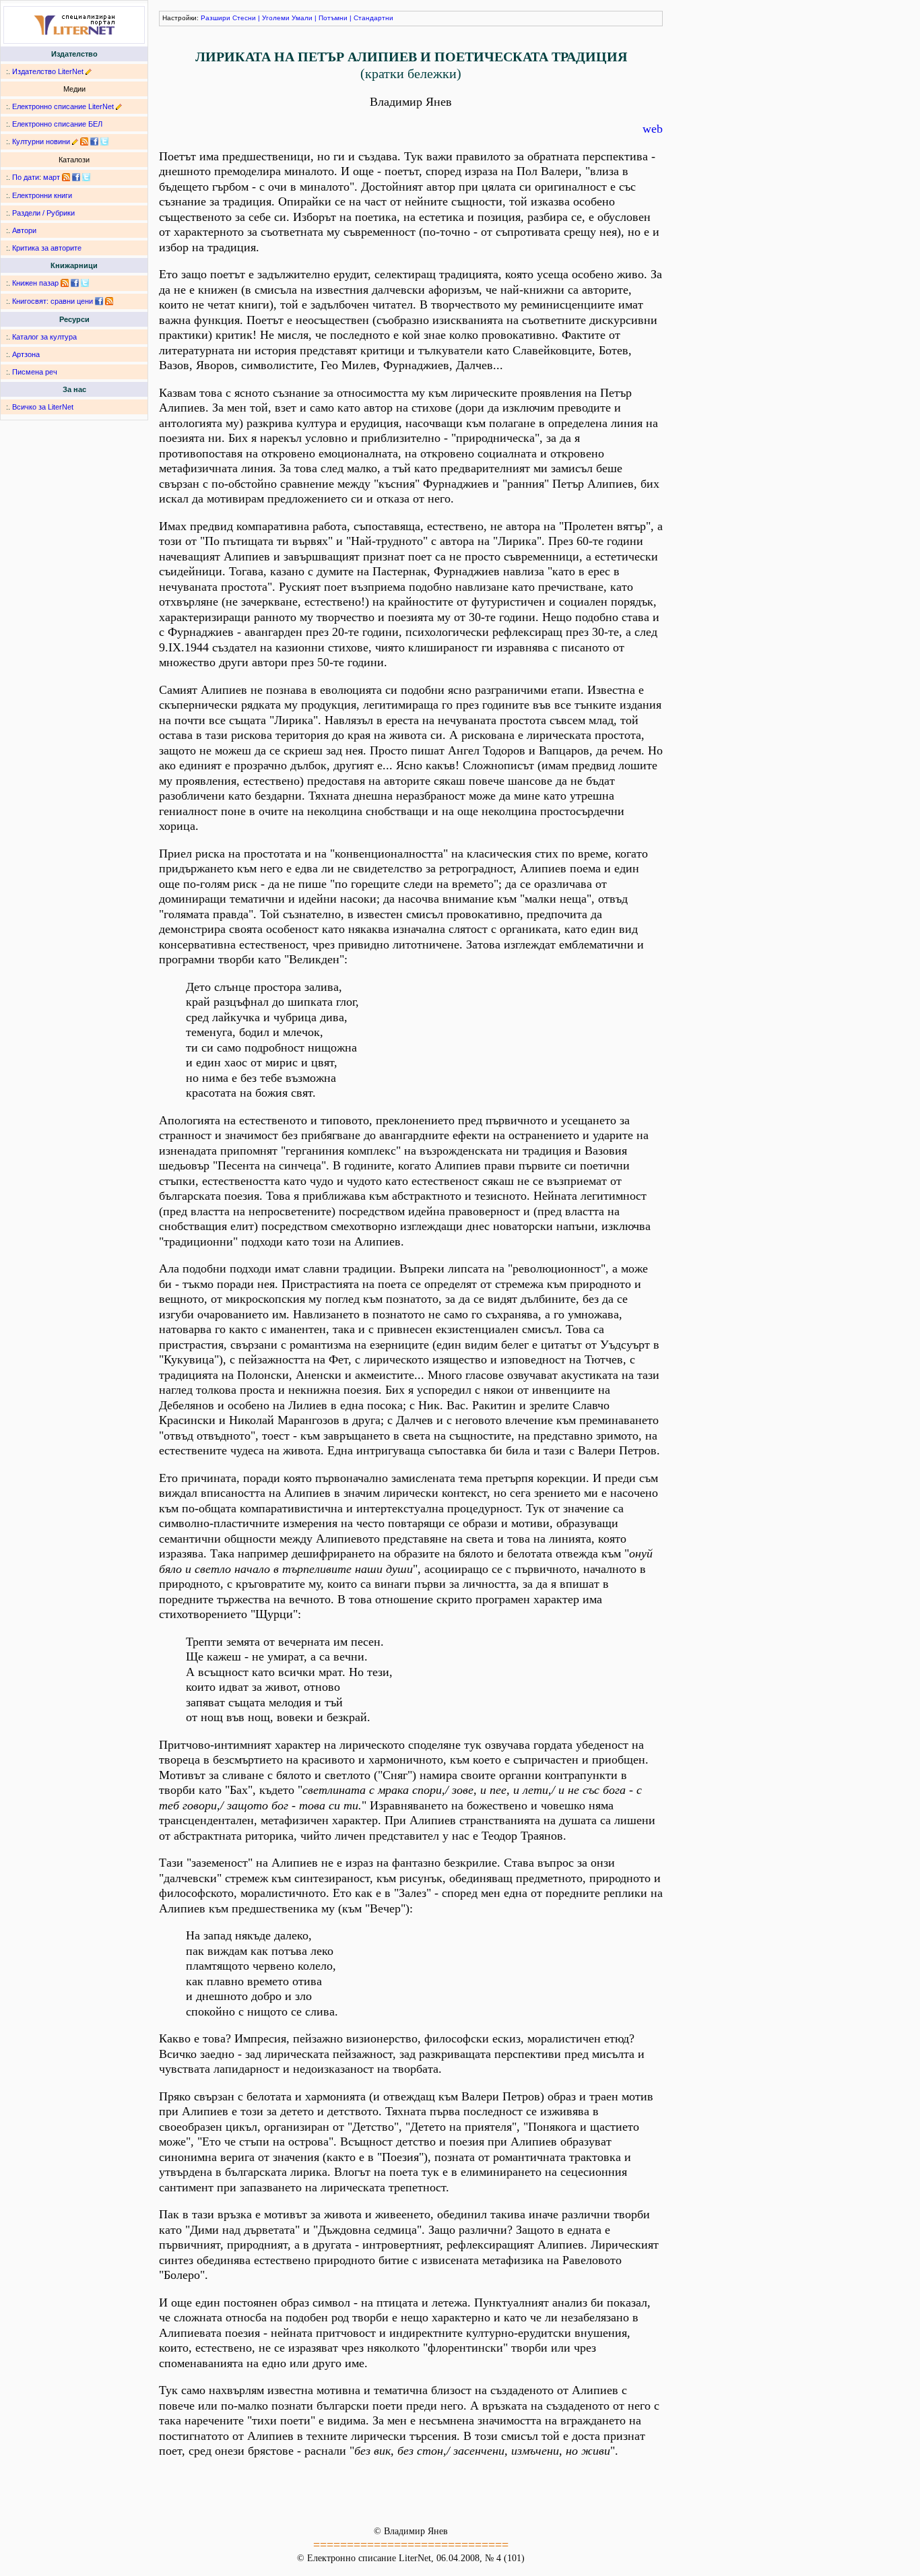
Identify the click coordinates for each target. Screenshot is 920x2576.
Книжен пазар (35, 283)
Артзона (26, 354)
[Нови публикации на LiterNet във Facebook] (76, 177)
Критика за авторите (47, 248)
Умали (302, 18)
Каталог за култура (44, 337)
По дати (26, 177)
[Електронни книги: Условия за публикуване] (89, 71)
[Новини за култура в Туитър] (104, 141)
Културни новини (41, 141)
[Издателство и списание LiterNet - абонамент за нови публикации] (66, 177)
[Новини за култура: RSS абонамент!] (84, 141)
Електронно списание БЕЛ (57, 124)
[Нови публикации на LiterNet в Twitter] (86, 177)
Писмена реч (35, 372)
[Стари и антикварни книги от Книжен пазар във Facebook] (75, 283)
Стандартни (373, 18)
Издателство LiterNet (48, 71)
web (653, 129)
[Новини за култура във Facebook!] (94, 141)
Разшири (216, 18)
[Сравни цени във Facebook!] (99, 301)
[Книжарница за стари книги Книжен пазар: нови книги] (65, 283)
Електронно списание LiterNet (63, 106)
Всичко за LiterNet (43, 407)
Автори (24, 230)
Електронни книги (42, 195)
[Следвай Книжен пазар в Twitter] (85, 283)
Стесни (244, 18)
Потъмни (333, 18)
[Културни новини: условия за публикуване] (75, 141)
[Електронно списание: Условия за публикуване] (119, 106)
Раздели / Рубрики (43, 213)
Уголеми (276, 18)
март (52, 177)
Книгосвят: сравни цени (53, 301)
